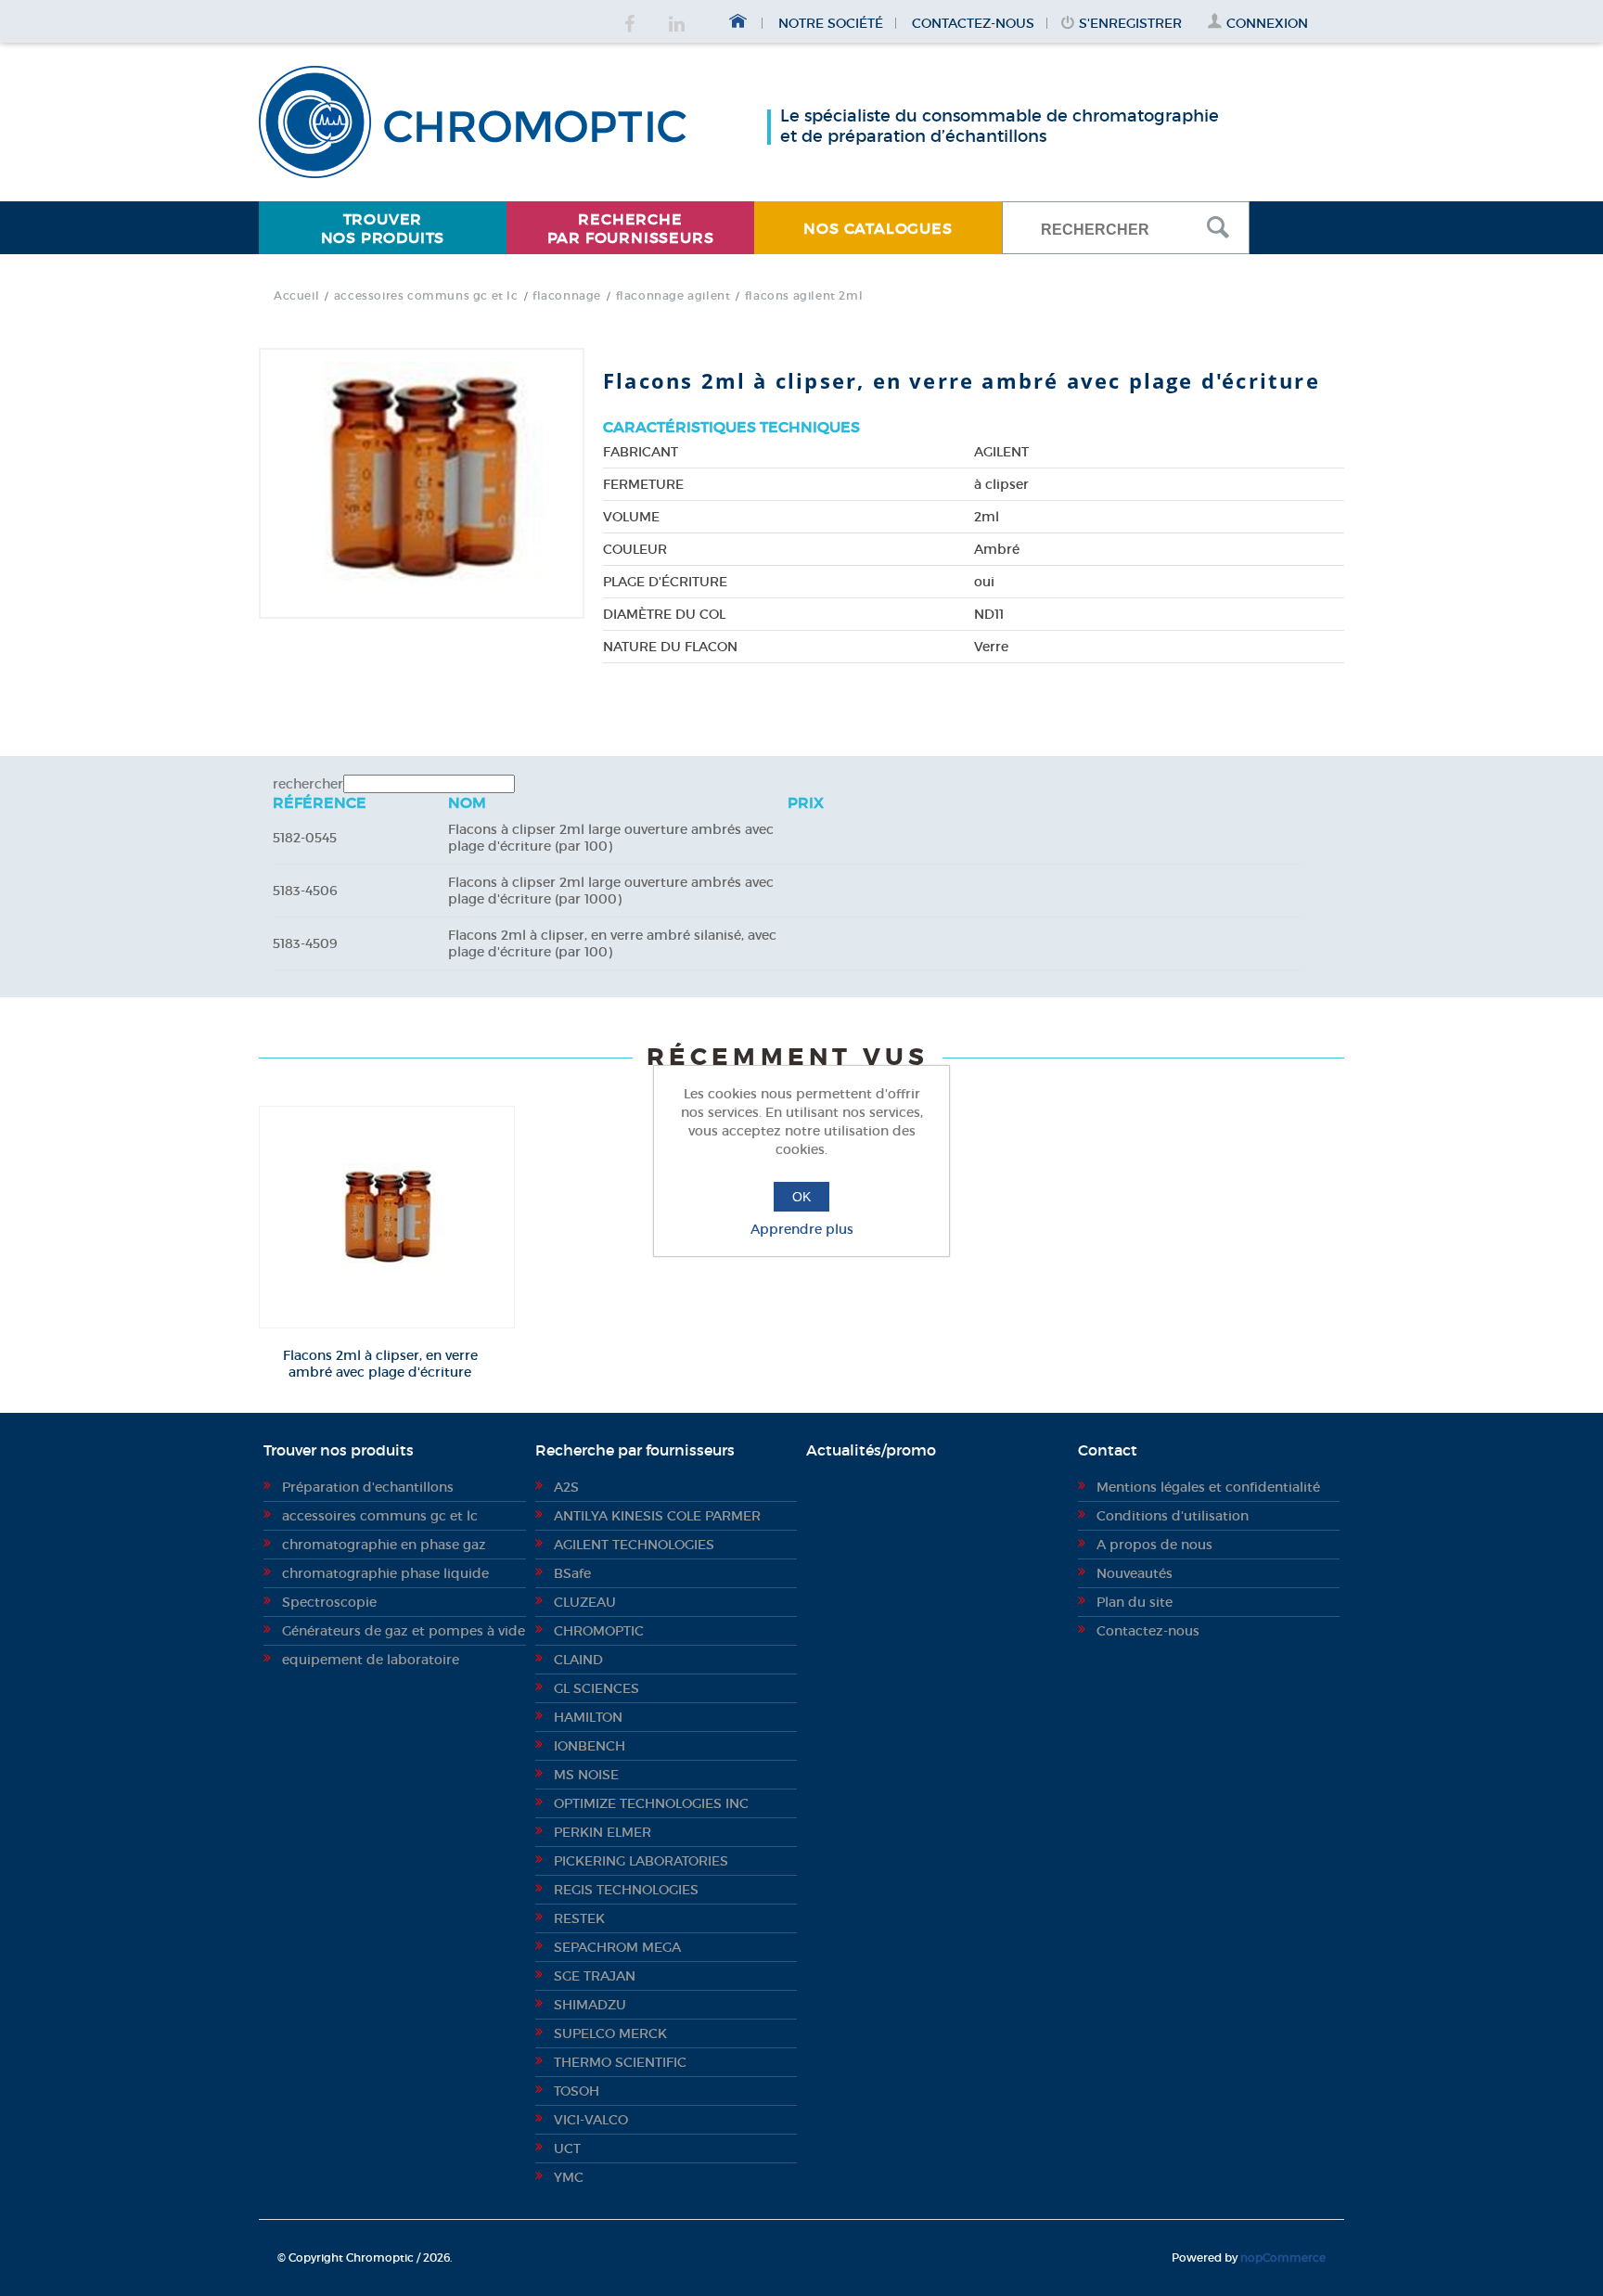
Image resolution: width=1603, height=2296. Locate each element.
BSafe (572, 1573)
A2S (566, 1487)
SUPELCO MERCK (610, 2033)
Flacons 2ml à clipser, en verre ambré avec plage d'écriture (380, 1364)
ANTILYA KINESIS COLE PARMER (657, 1516)
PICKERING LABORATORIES (641, 1861)
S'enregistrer (1130, 23)
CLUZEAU (585, 1602)
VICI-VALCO (591, 2120)
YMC (569, 2177)
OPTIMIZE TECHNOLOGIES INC (651, 1803)
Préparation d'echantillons (368, 1487)
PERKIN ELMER (603, 1832)
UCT (567, 2148)
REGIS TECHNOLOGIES (626, 1890)
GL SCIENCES (596, 1688)
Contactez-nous (973, 23)
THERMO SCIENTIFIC (620, 2062)
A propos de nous (1154, 1545)
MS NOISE (586, 1775)
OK (801, 1197)
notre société (831, 23)
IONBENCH (590, 1746)
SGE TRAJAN (595, 1976)
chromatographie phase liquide (385, 1573)
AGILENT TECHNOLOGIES (634, 1545)
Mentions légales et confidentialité (1208, 1487)
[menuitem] (383, 228)
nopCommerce (1283, 2258)
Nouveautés (1135, 1573)
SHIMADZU (590, 2005)
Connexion (1267, 23)
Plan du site (1135, 1602)
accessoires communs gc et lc (380, 1516)
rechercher (308, 784)
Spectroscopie (329, 1602)
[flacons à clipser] (387, 1217)
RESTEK (579, 1918)
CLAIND (578, 1660)
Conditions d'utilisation (1173, 1516)
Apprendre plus (802, 1229)
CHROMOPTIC (599, 1631)
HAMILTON (588, 1717)
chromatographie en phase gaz (384, 1545)
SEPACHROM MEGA (617, 1947)
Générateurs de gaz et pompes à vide (404, 1631)
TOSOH (577, 2091)
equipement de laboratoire (371, 1660)
